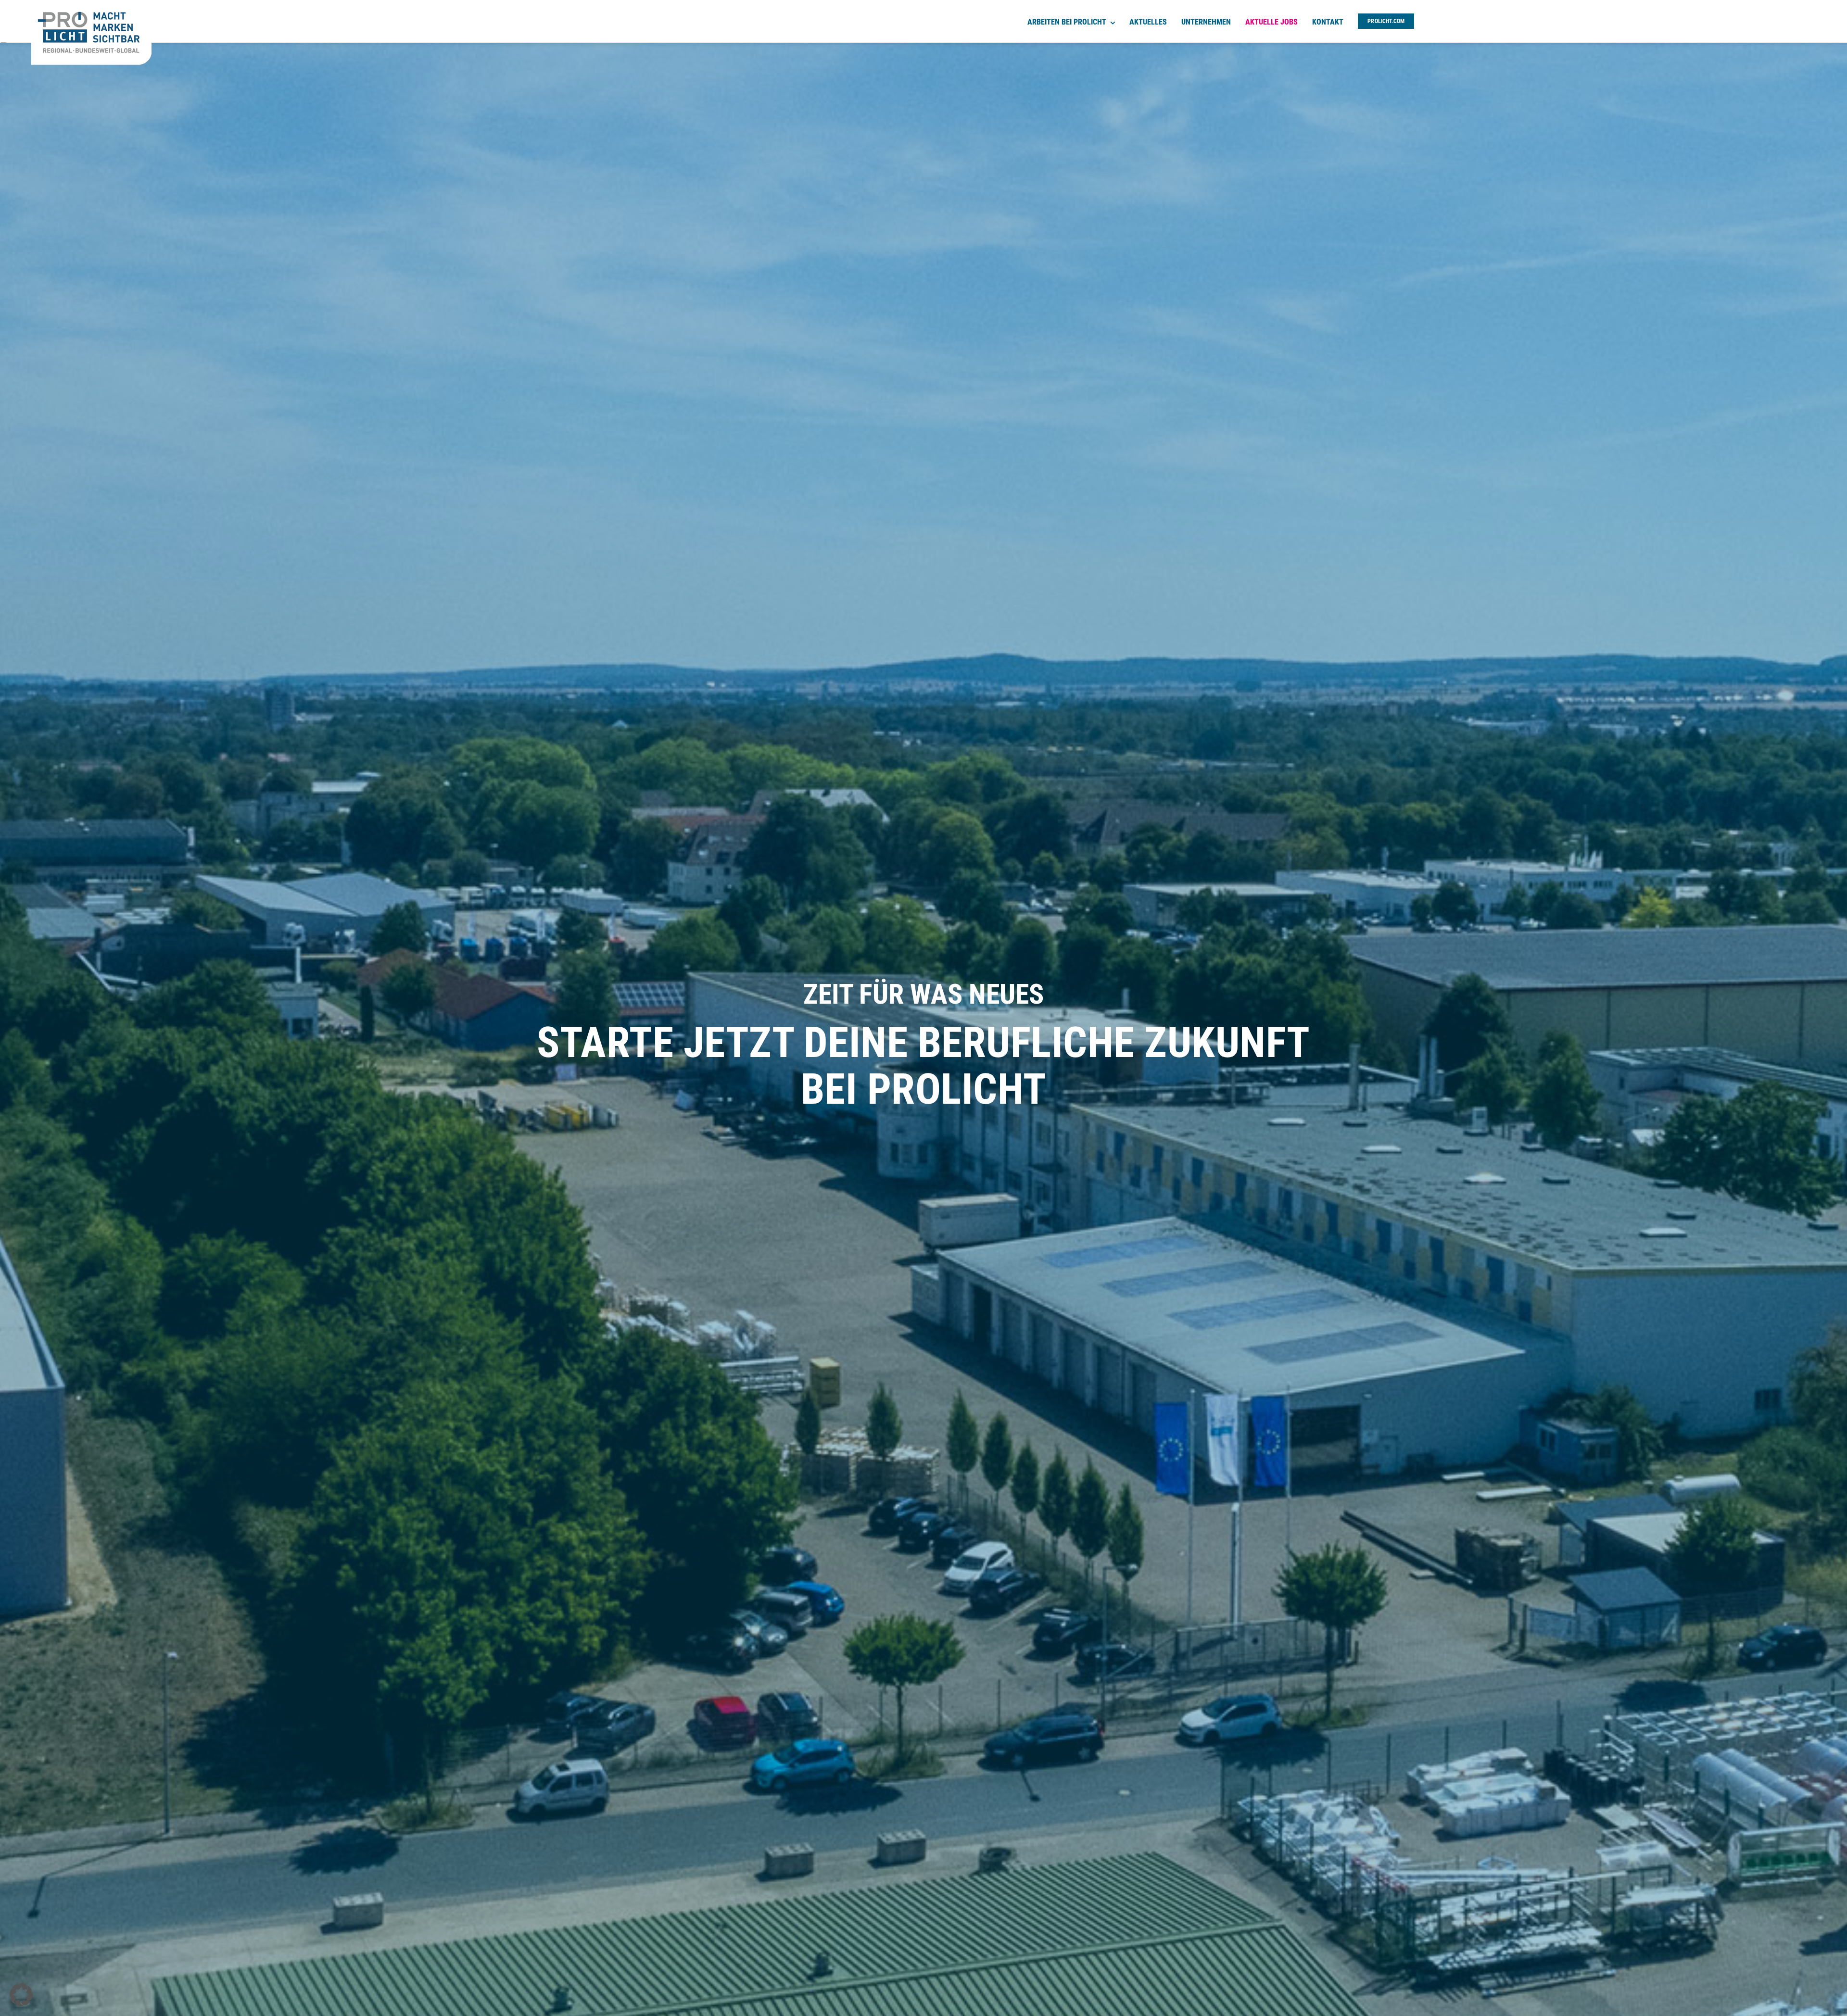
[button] (21, 1995)
